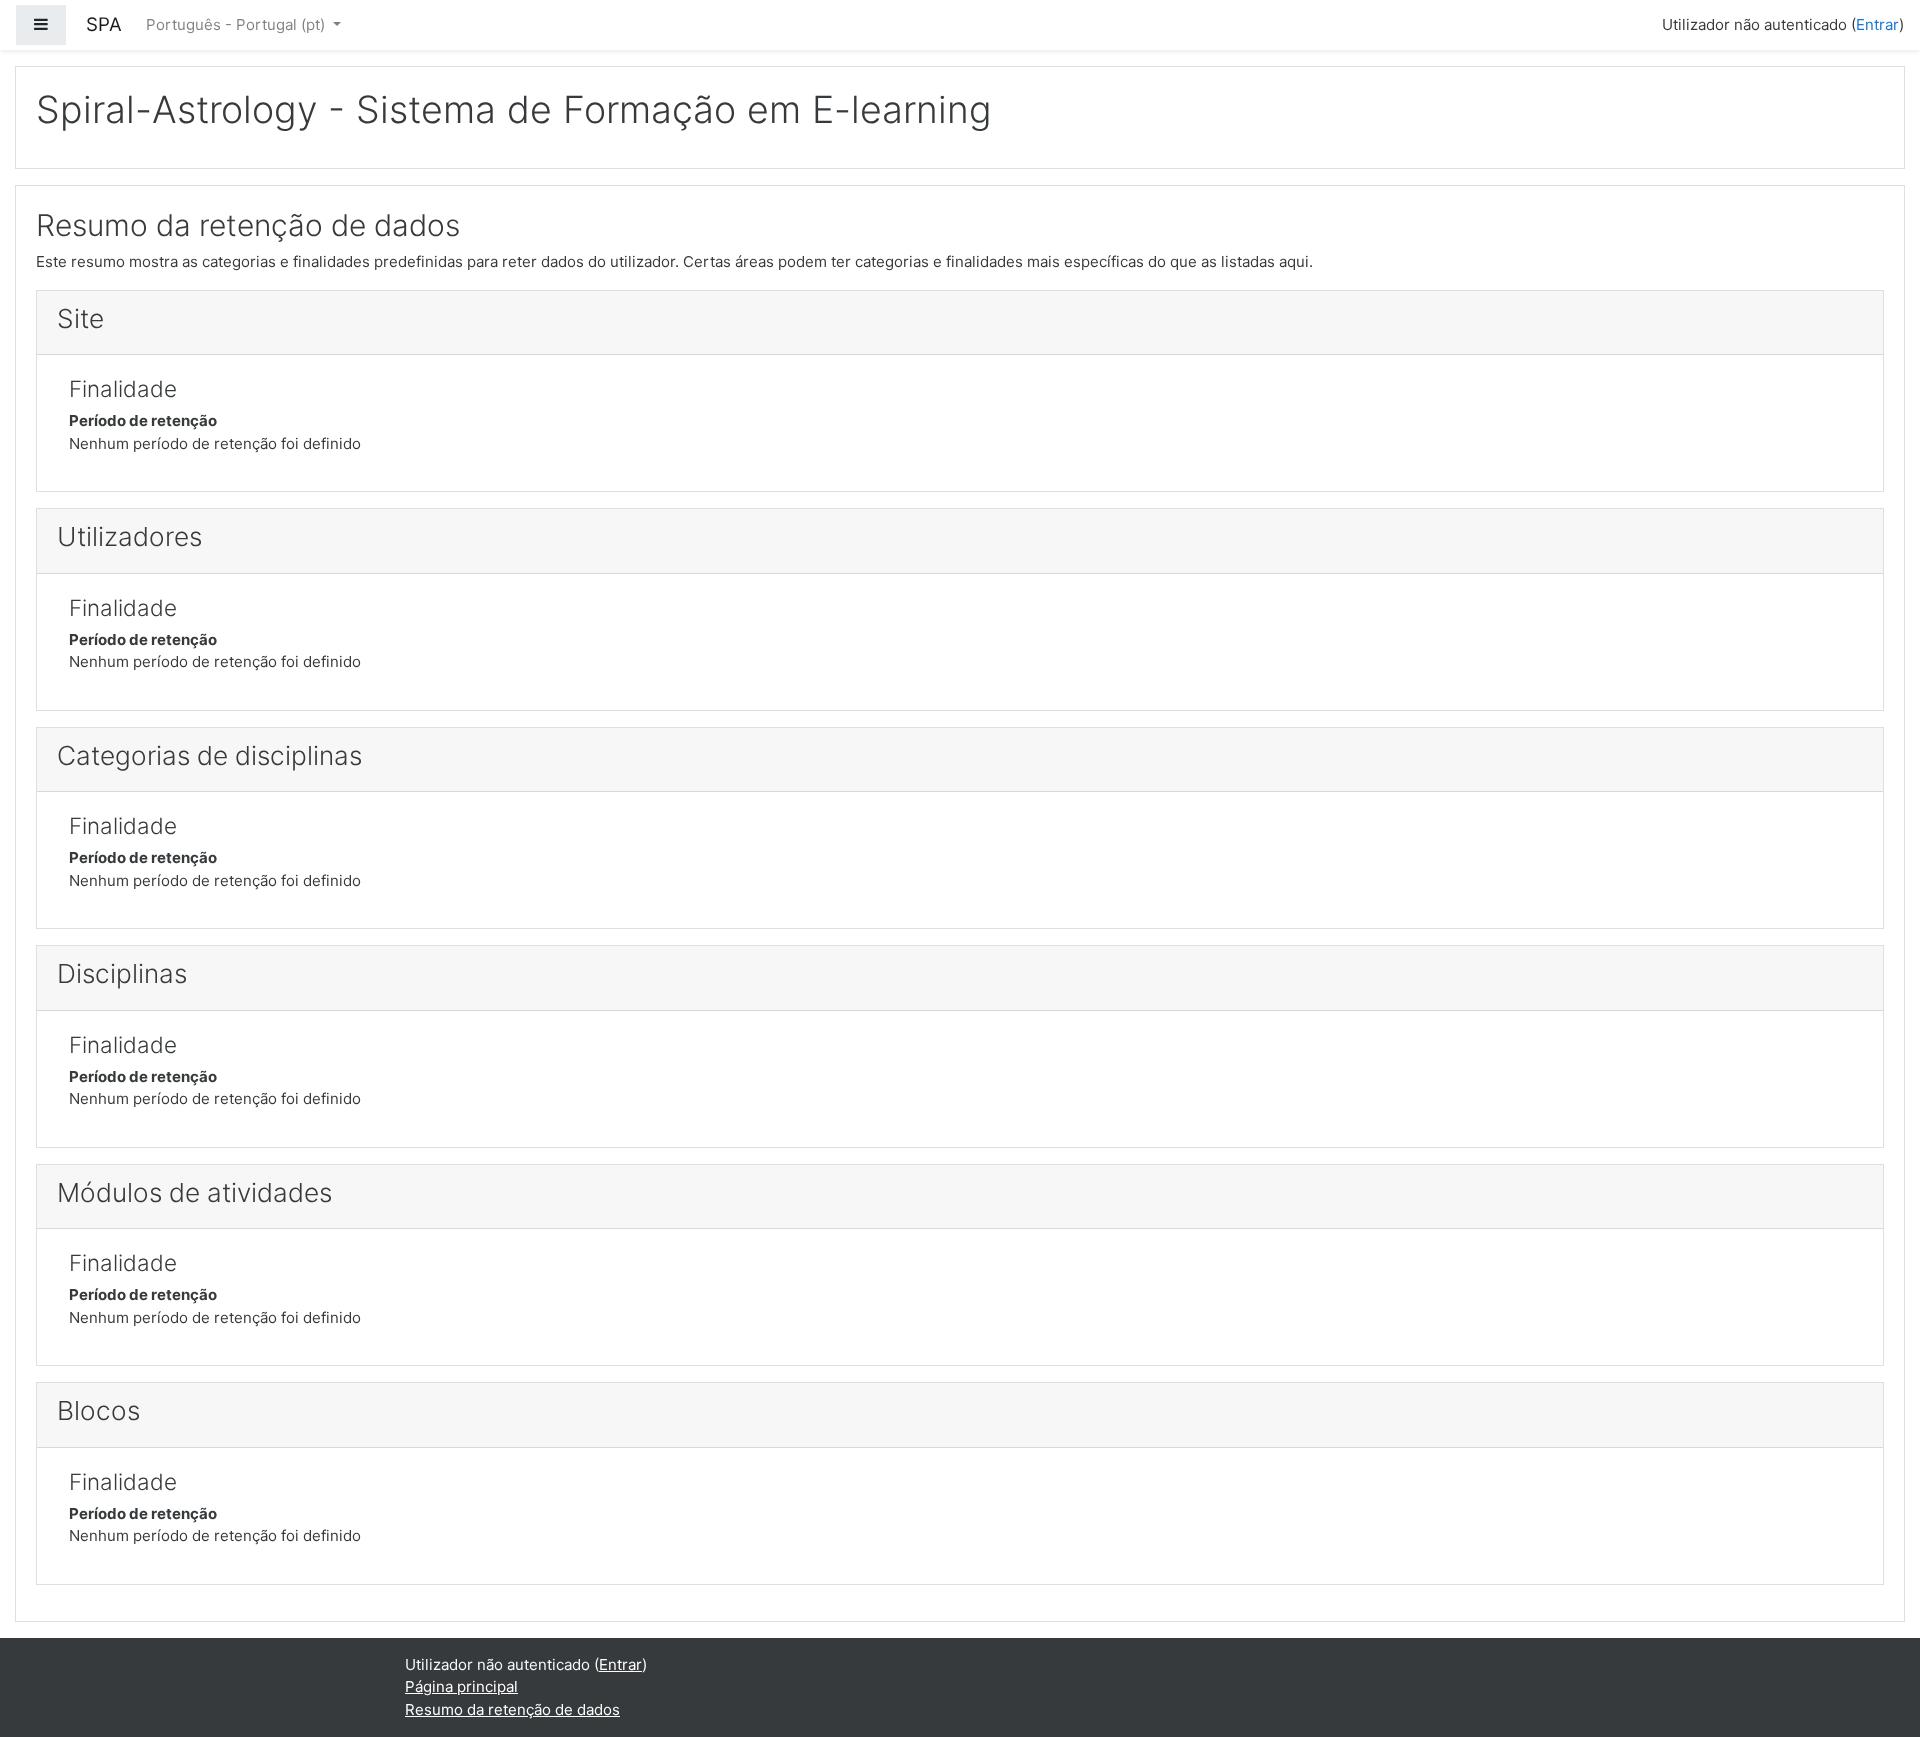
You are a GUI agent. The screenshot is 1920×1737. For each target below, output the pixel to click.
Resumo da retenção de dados (512, 1709)
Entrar (1877, 24)
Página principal (461, 1686)
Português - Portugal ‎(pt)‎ (237, 24)
